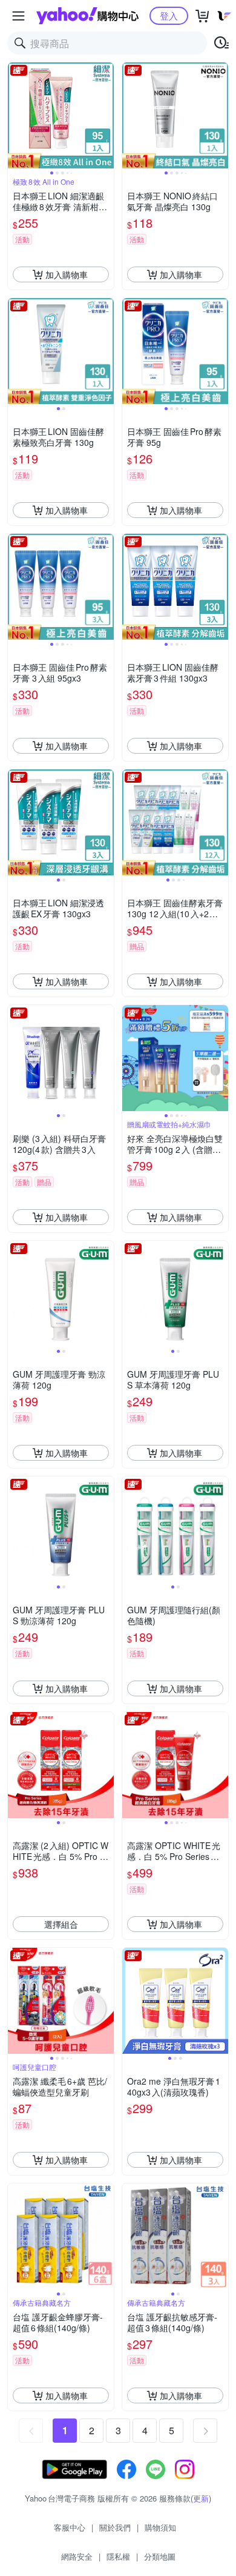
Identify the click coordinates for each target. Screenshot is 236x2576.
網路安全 (77, 2556)
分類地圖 (160, 2556)
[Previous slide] (16, 116)
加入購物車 (67, 274)
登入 (169, 15)
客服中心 (70, 2527)
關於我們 (115, 2527)
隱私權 (118, 2556)
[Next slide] (106, 116)
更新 (201, 2498)
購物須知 (160, 2527)
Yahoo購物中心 (87, 16)
